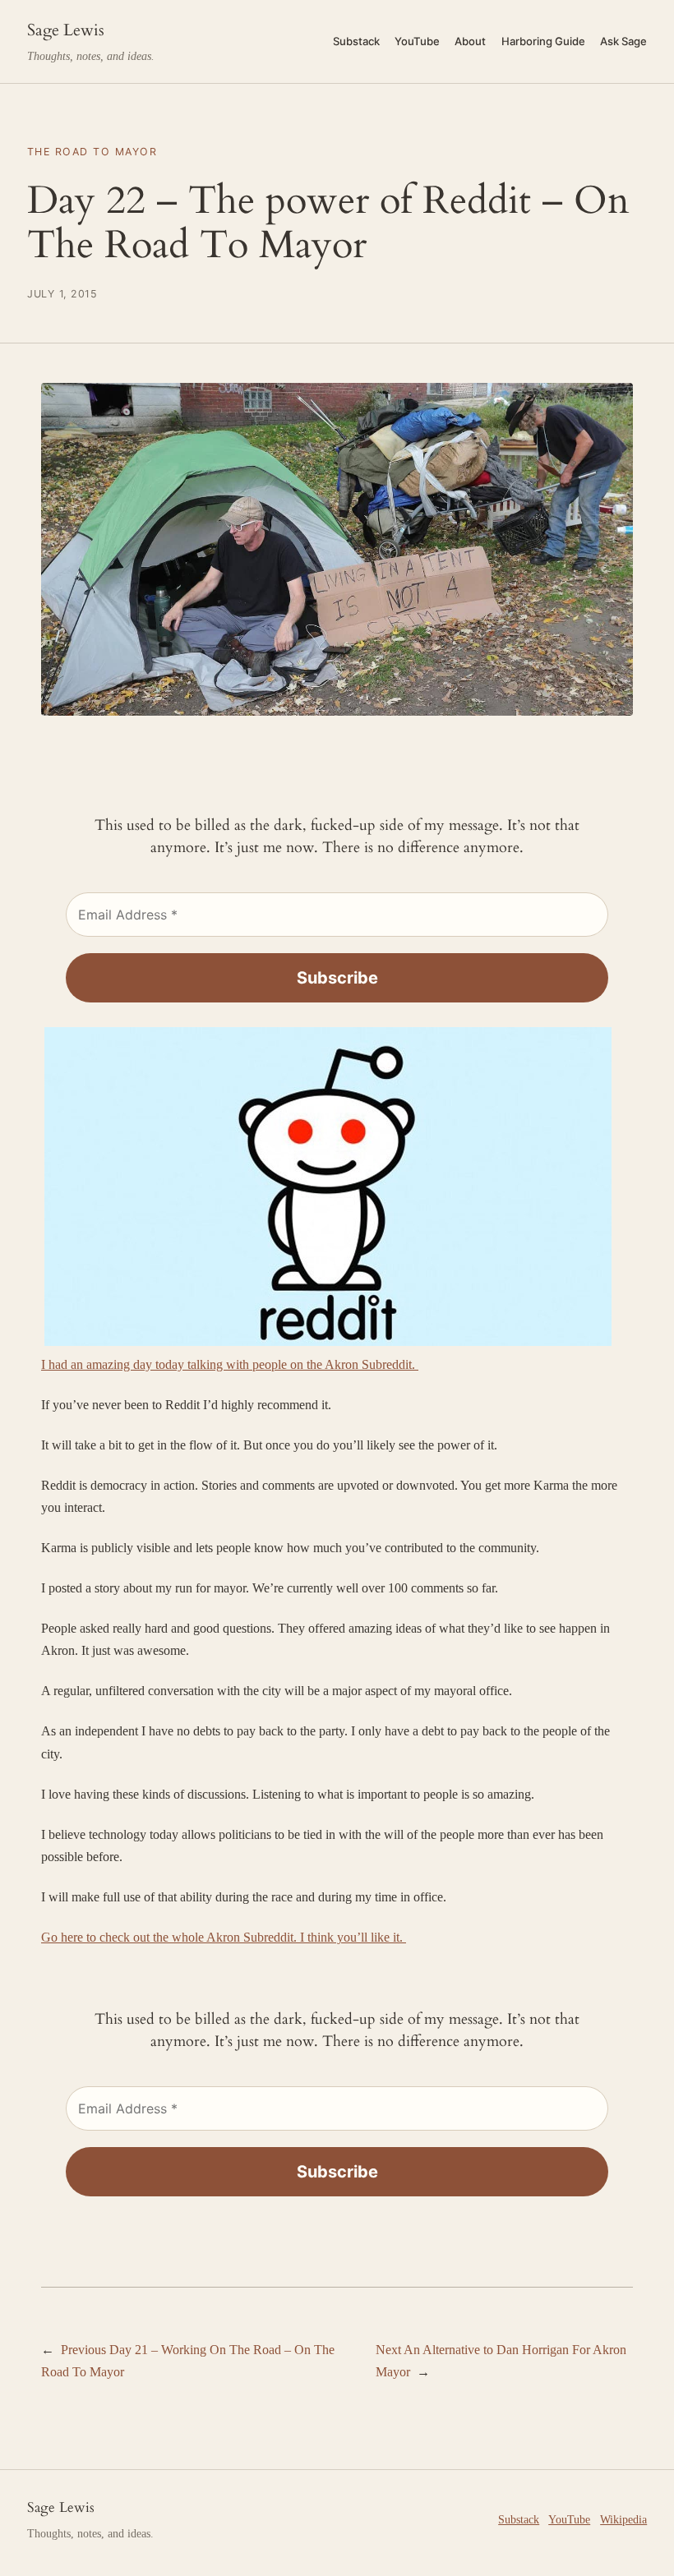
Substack (519, 2519)
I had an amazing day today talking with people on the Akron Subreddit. (230, 1364)
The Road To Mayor (92, 152)
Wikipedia (623, 2519)
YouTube (569, 2519)
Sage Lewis (66, 30)
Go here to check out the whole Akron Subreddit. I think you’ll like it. (224, 1937)
